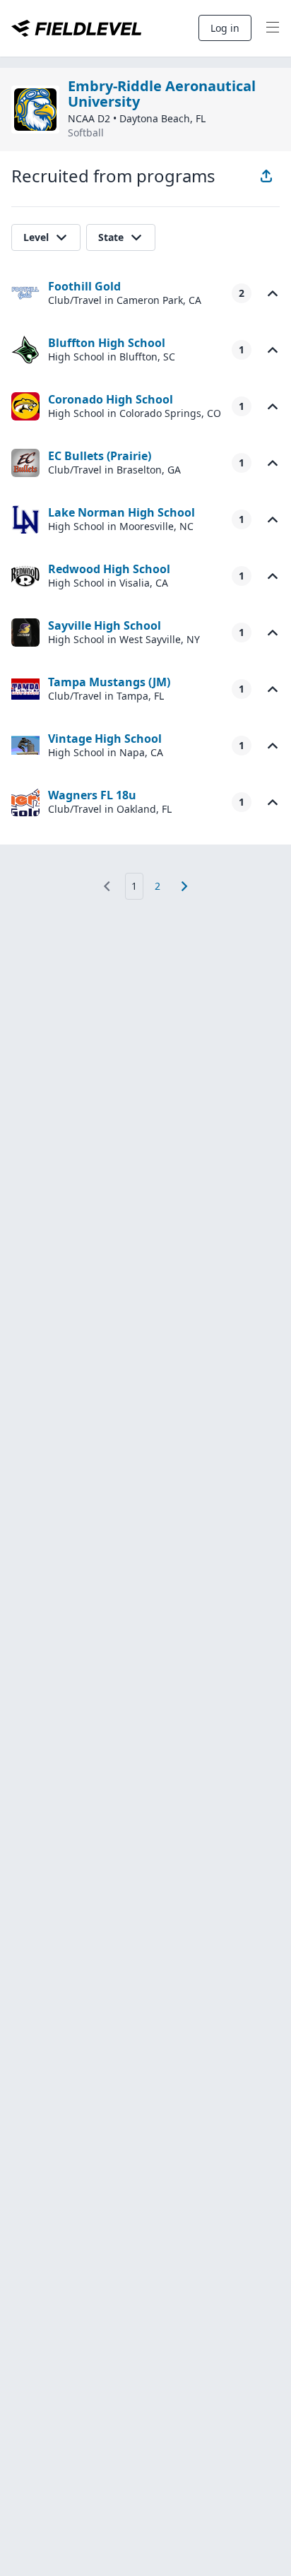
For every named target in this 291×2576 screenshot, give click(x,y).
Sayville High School (105, 625)
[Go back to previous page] (107, 886)
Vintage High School (105, 739)
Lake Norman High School (121, 512)
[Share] (266, 176)
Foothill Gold (84, 286)
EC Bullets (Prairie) (100, 456)
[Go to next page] (184, 886)
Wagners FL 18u (92, 795)
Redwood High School (109, 569)
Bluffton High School (107, 343)
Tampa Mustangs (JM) (109, 682)
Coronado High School (111, 399)
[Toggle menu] (273, 28)
